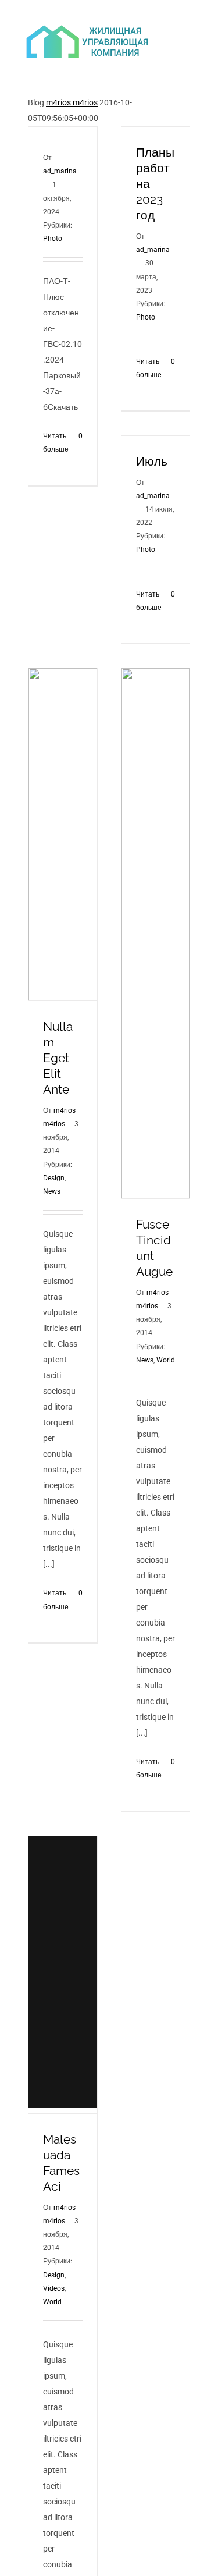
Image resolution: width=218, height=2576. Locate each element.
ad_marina (60, 171)
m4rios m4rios (72, 102)
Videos (54, 2288)
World (166, 1360)
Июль (152, 461)
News (52, 1191)
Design (54, 1178)
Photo (53, 239)
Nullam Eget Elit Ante (58, 1058)
